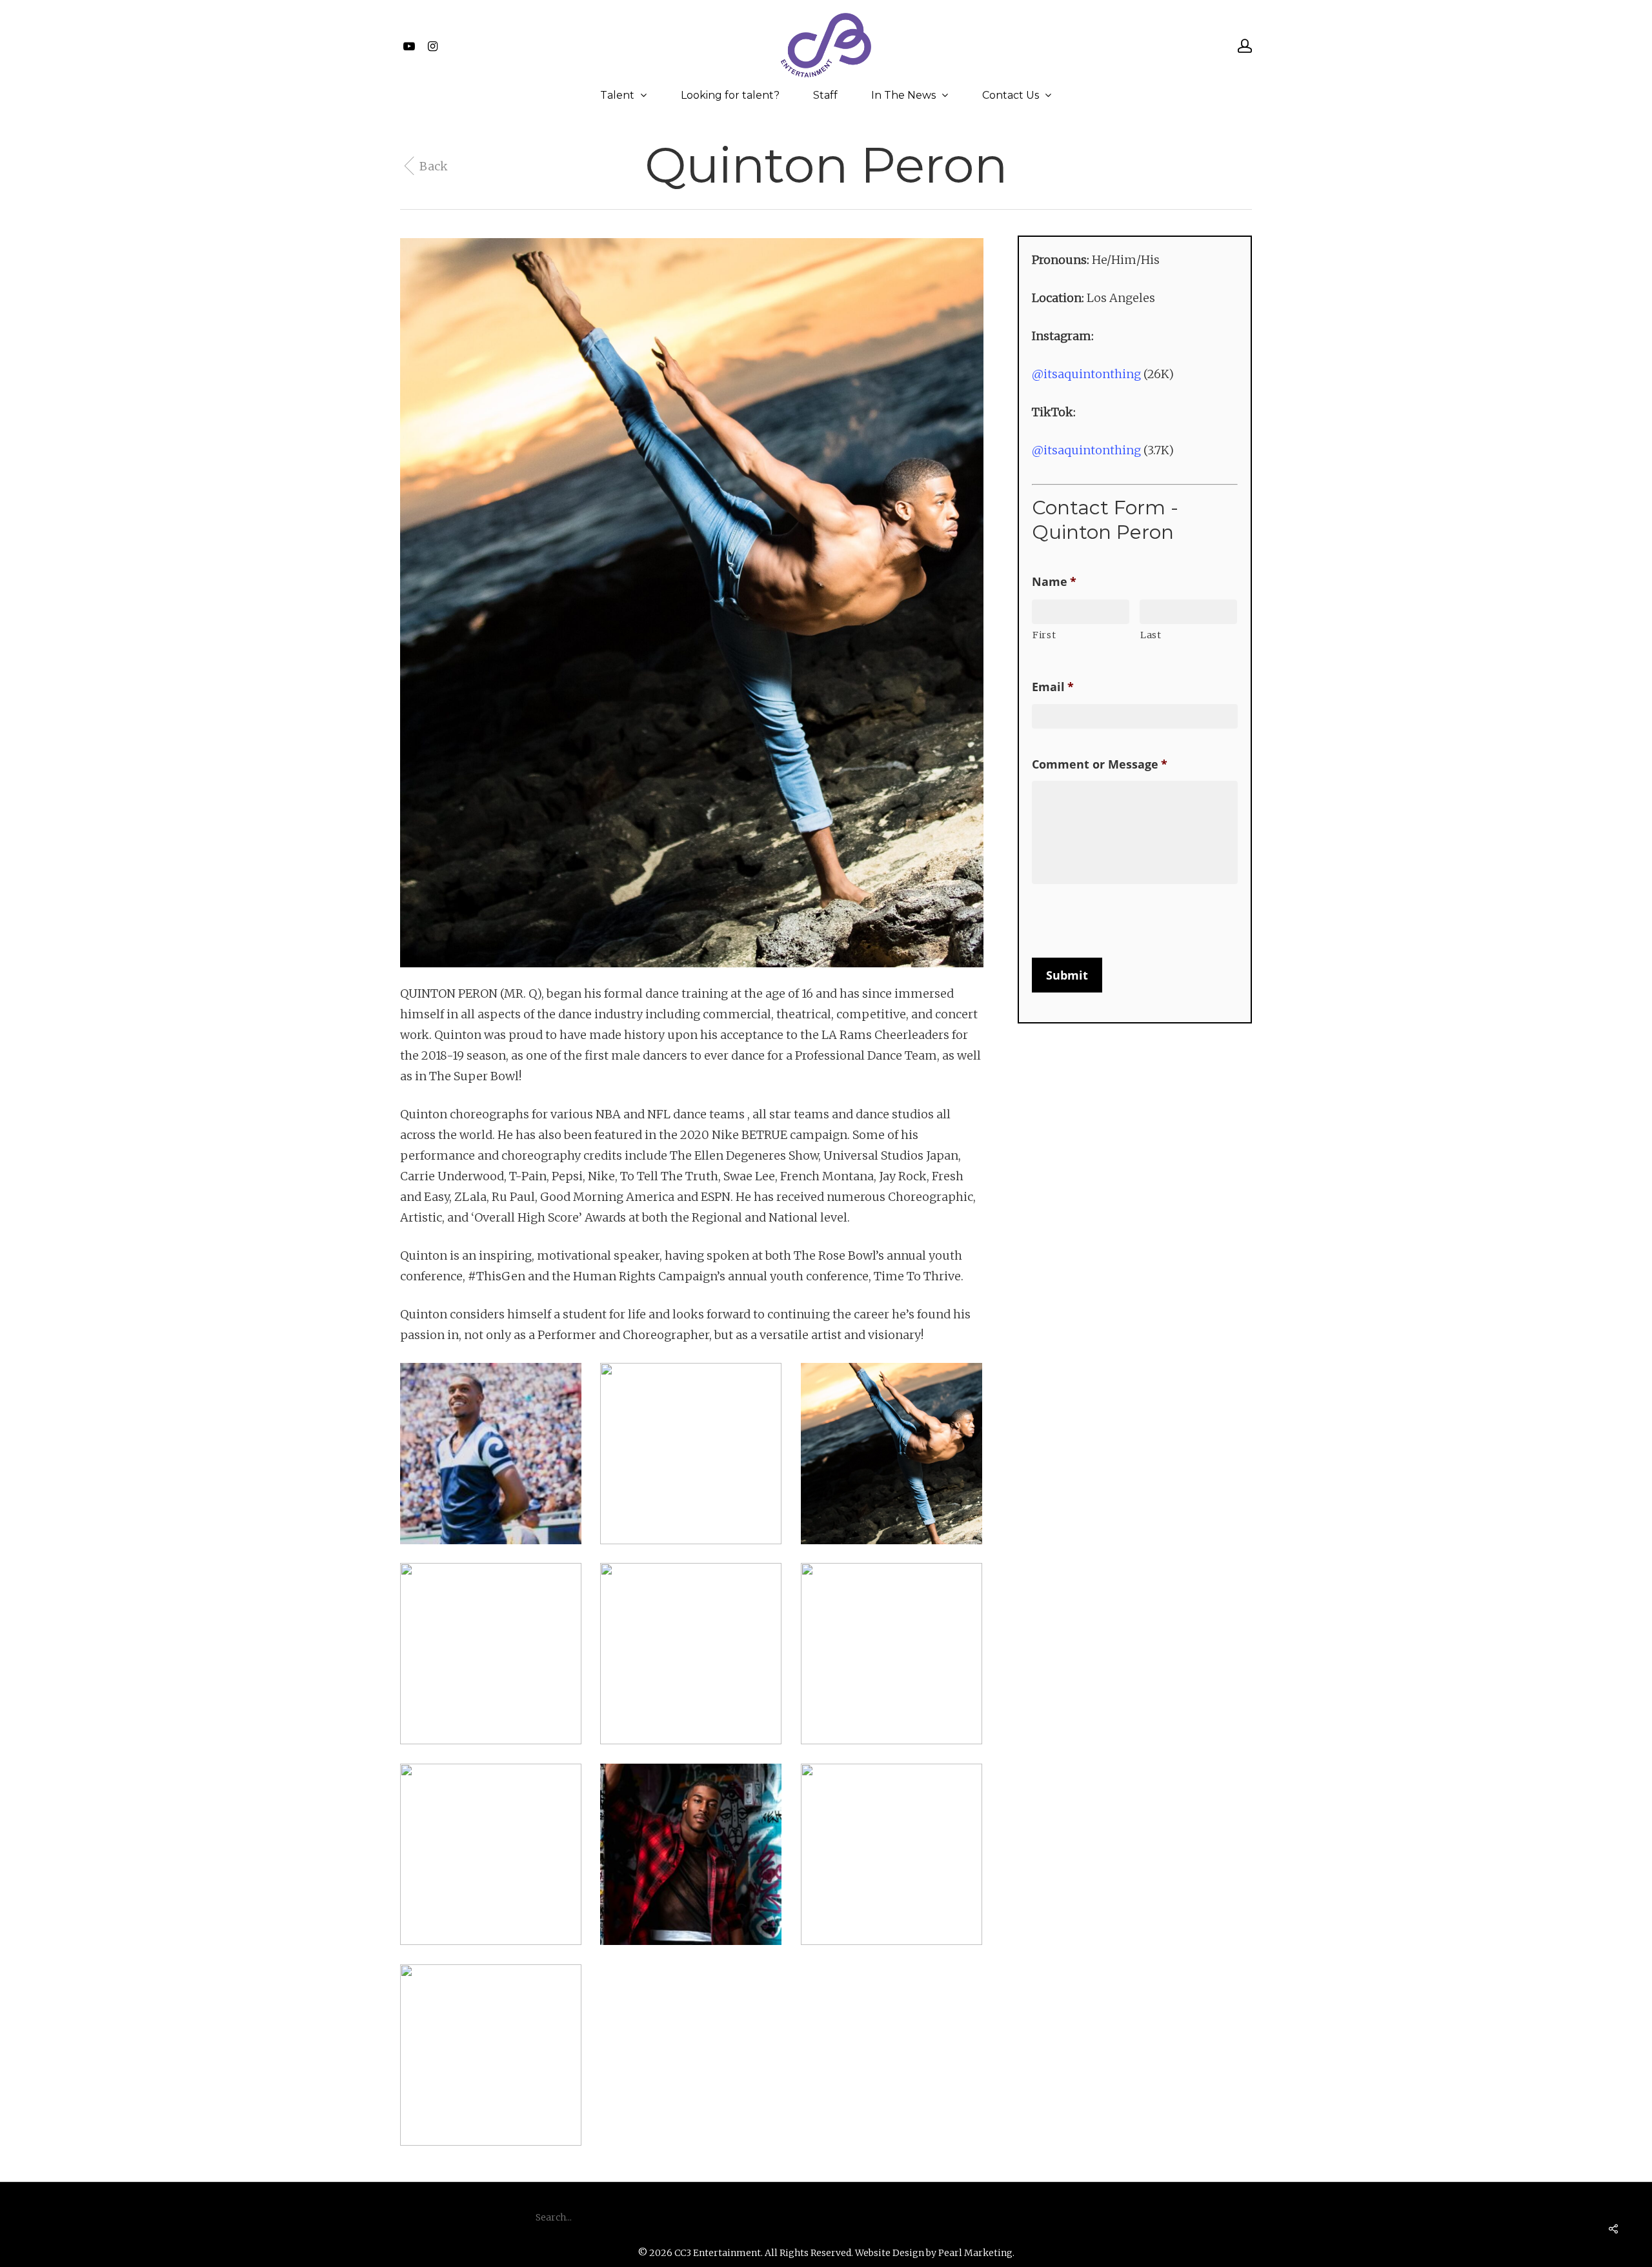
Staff (825, 96)
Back (434, 166)
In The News (903, 96)
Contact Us (1011, 96)
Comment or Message (1100, 764)
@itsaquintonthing (1086, 374)
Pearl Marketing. (976, 2253)
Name (1054, 582)
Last (1151, 635)
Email (1053, 687)
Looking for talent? (730, 96)
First (1044, 635)
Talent (617, 96)
